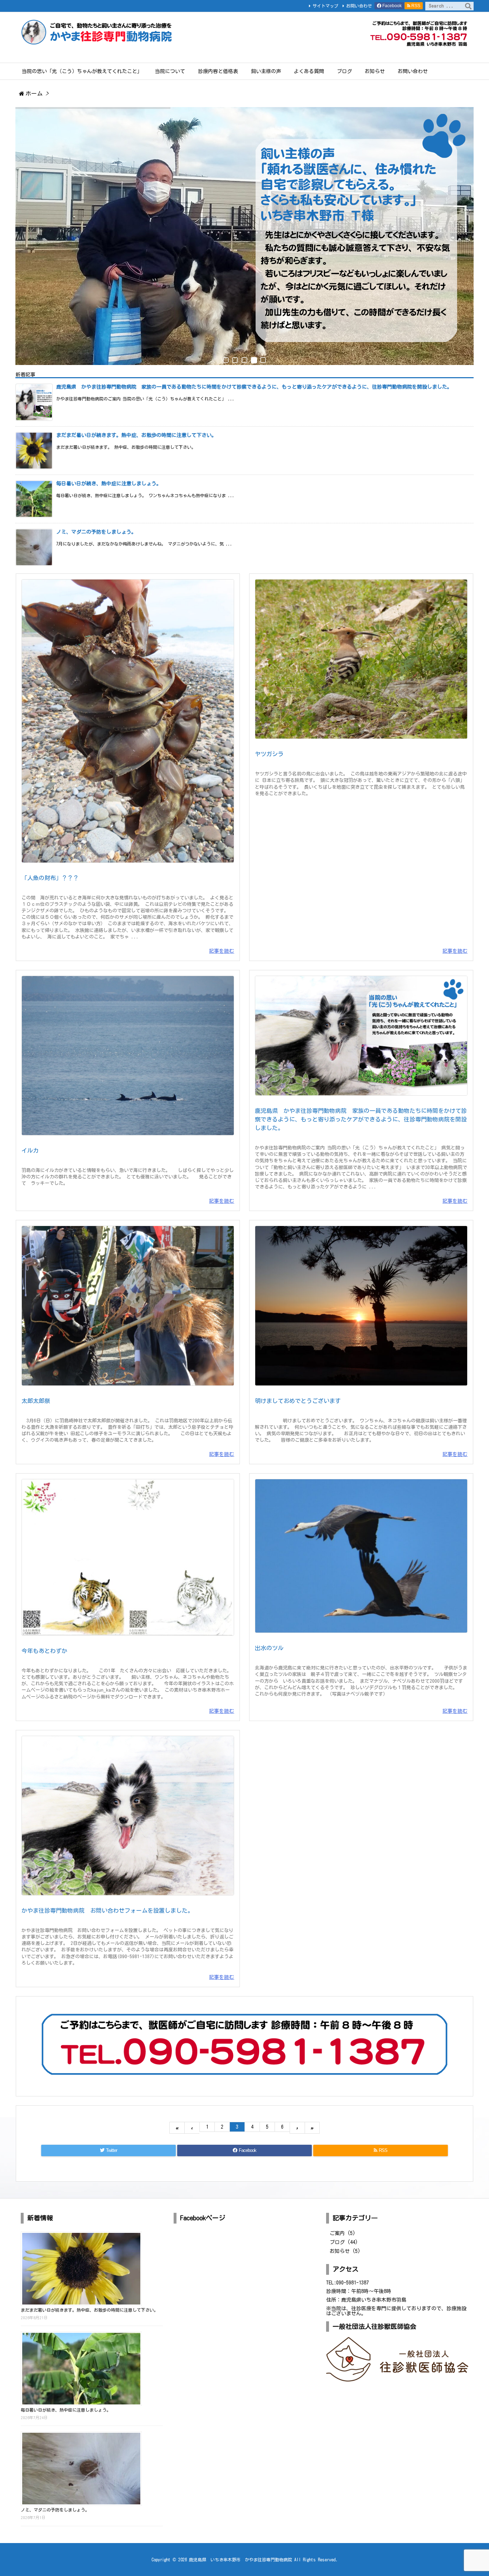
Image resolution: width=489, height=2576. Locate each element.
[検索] (468, 6)
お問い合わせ (359, 6)
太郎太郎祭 (36, 1401)
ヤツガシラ (269, 754)
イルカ (30, 1150)
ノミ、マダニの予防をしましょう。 (96, 532)
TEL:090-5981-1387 (347, 2283)
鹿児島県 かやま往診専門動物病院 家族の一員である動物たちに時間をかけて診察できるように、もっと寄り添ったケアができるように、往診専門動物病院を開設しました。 (254, 387)
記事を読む (222, 951)
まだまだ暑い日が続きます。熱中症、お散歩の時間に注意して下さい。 (136, 435)
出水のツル (269, 1648)
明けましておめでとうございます (298, 1401)
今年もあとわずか (44, 1651)
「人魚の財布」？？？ (50, 878)
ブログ (344, 2242)
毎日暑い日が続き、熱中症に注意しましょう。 (109, 484)
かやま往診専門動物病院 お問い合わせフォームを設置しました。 (107, 1911)
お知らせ (345, 2251)
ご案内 (343, 2233)
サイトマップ (325, 6)
